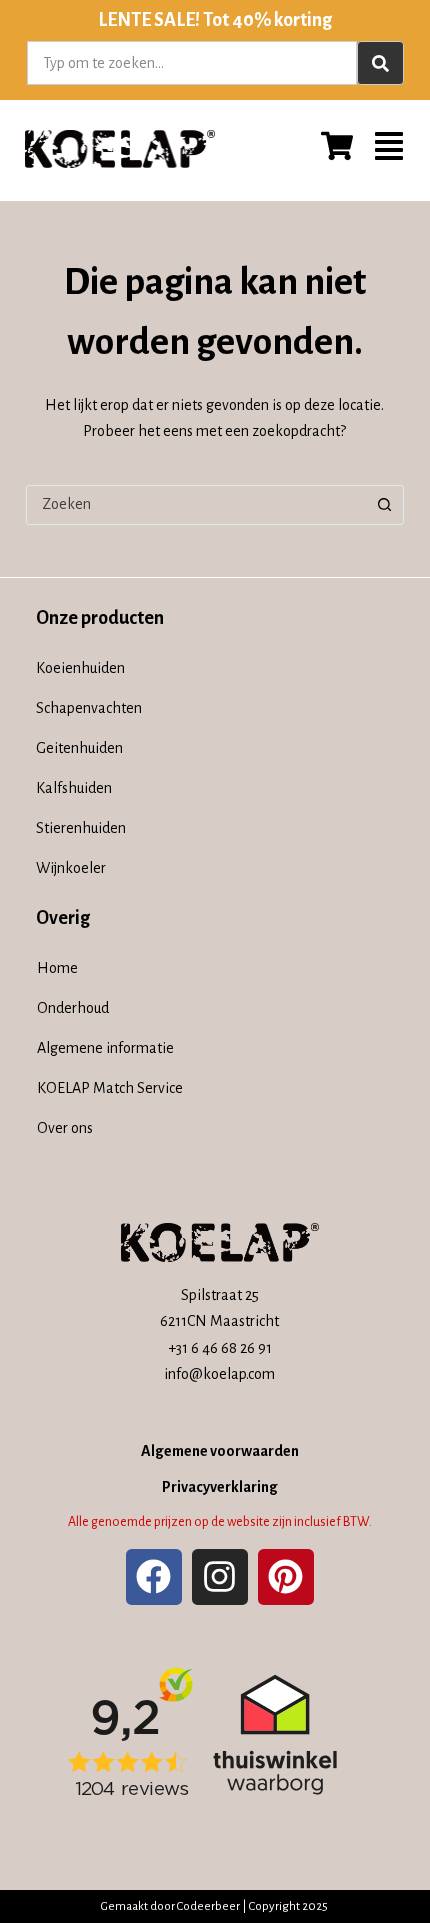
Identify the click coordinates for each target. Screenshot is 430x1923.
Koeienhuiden (80, 668)
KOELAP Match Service (110, 1088)
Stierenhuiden (81, 828)
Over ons (65, 1128)
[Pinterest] (286, 1577)
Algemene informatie (105, 1048)
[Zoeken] (380, 63)
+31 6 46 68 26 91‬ (220, 1348)
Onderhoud (73, 1008)
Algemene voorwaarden (220, 1451)
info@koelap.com (219, 1374)
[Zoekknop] (384, 505)
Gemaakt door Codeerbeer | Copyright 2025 (214, 1906)
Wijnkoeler (71, 868)
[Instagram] (220, 1577)
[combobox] (192, 63)
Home (57, 968)
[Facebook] (154, 1577)
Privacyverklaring (220, 1487)
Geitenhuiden (79, 748)
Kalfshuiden (74, 788)
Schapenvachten (89, 708)
